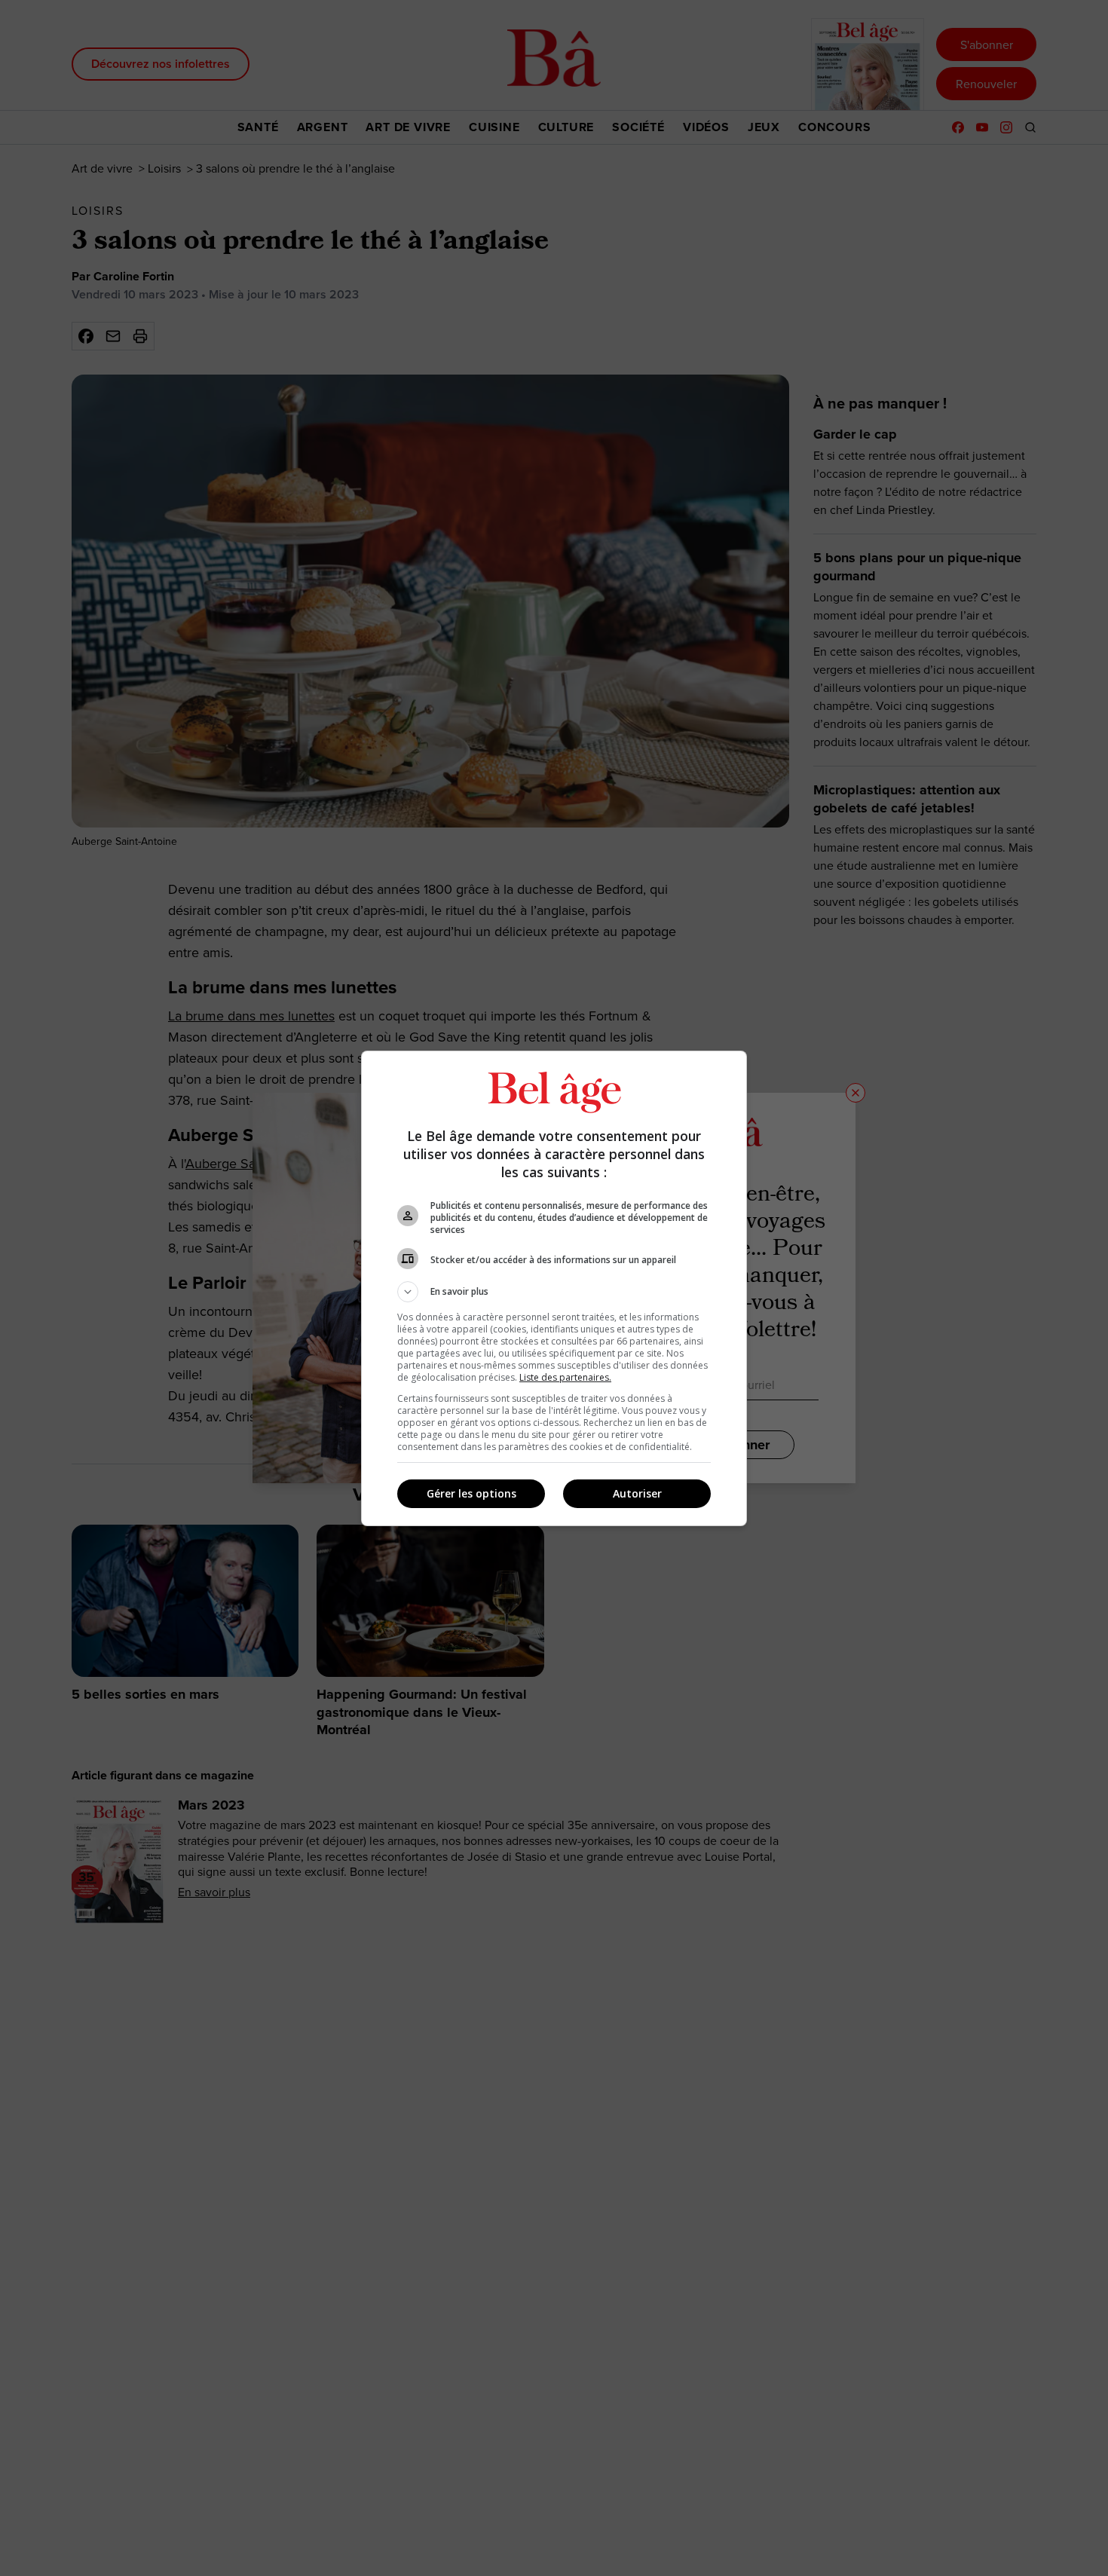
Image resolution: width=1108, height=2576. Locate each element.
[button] (554, 1292)
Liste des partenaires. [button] (565, 1377)
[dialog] (554, 1288)
